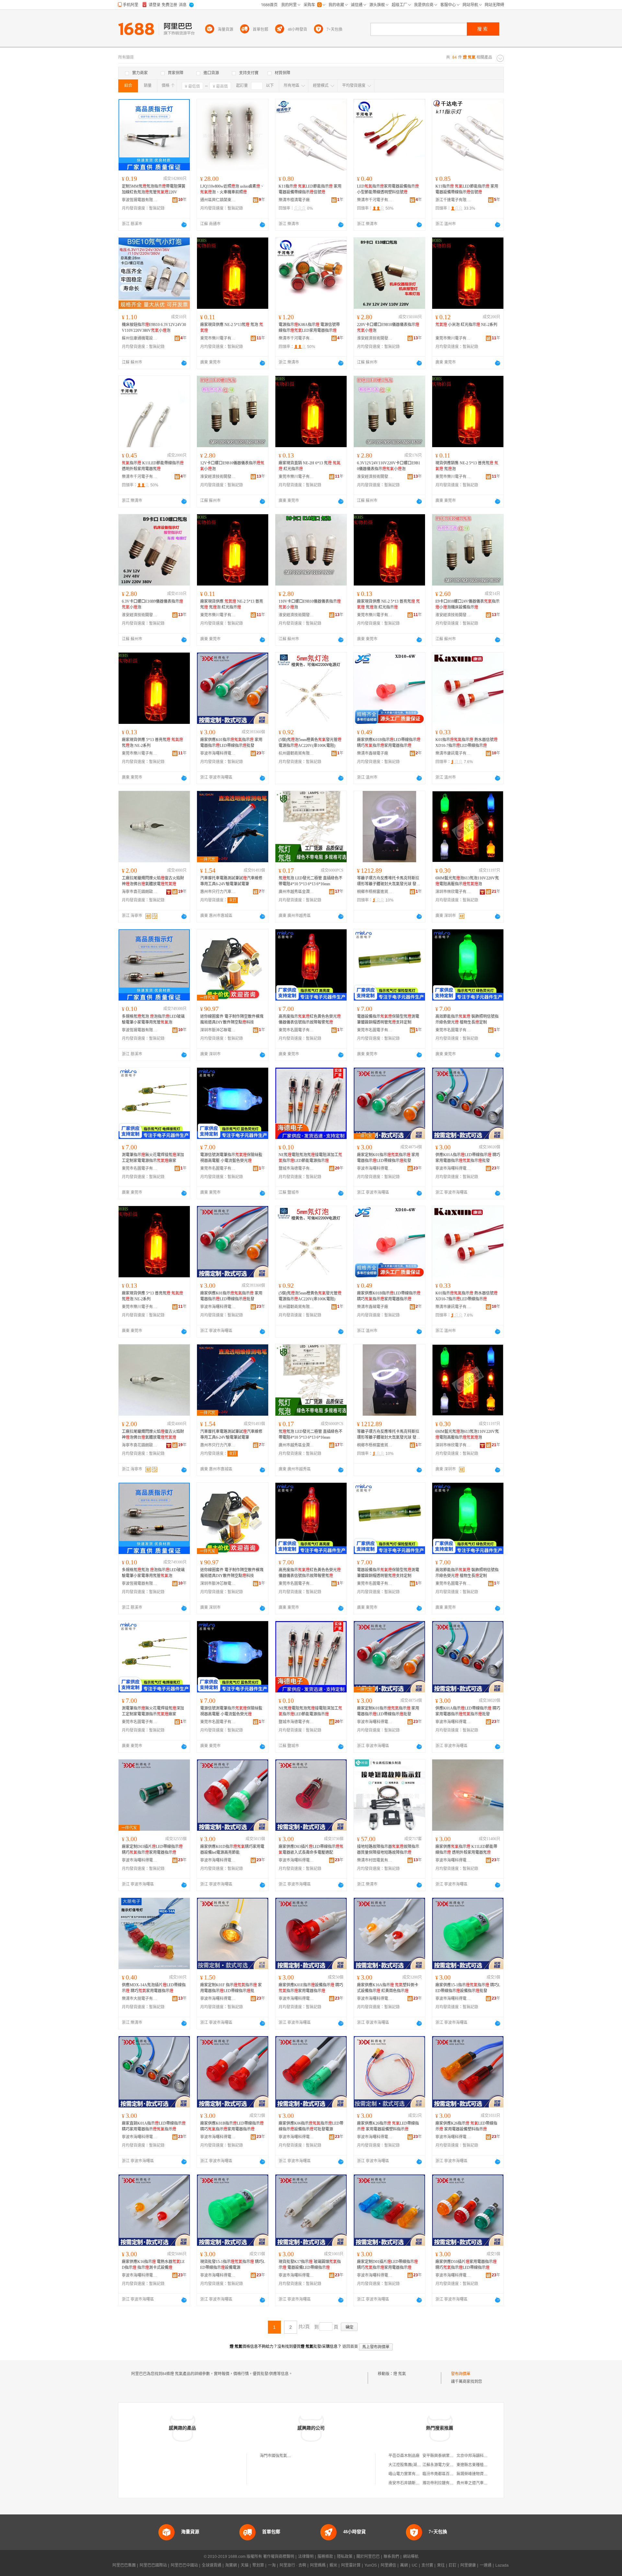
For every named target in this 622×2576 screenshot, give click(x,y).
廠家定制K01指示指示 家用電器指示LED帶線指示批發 (388, 1158)
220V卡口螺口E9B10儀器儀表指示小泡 (388, 328)
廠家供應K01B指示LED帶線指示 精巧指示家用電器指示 (389, 743)
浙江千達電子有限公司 (453, 200)
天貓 (245, 2565)
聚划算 (258, 2565)
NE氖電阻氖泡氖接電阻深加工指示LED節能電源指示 (310, 1158)
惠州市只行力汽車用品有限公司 (218, 892)
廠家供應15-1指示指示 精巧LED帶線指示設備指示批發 (468, 1988)
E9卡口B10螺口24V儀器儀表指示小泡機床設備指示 (467, 604)
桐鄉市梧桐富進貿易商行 (375, 892)
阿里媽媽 (318, 2565)
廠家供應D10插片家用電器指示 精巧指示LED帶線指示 (466, 2265)
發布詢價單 (461, 2374)
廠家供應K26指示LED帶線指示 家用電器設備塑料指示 (388, 2126)
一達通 (486, 2565)
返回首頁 (350, 2347)
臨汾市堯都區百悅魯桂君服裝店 (450, 2474)
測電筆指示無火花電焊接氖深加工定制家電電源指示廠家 (153, 1158)
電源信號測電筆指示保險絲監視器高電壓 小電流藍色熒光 (231, 1158)
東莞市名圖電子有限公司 (296, 1030)
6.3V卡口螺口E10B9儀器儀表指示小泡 (152, 604)
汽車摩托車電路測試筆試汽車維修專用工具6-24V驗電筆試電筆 (231, 881)
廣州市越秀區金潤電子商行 (296, 892)
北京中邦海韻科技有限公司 (480, 2456)
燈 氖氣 (400, 2374)
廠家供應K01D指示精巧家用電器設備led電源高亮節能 (232, 1850)
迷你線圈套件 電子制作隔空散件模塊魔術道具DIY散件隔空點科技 (232, 1019)
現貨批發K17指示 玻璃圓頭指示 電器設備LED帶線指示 (310, 2265)
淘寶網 (231, 2565)
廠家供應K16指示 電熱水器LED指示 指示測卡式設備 (153, 2265)
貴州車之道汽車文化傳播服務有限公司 (490, 2483)
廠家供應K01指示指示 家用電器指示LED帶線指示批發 (231, 743)
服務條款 (325, 2557)
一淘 (272, 2565)
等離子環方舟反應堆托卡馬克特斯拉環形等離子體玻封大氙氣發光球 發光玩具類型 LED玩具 (389, 881)
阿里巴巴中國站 (184, 2565)
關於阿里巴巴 (368, 2557)
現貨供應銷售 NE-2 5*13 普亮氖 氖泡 (467, 466)
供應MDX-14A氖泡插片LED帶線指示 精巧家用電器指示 (154, 1988)
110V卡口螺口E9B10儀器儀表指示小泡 (310, 604)
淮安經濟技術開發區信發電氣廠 (375, 338)
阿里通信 (388, 2565)
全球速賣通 (212, 2565)
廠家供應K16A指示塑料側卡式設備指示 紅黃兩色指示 (388, 1988)
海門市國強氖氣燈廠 (277, 2456)
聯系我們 (391, 2557)
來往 (441, 2565)
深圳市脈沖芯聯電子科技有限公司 (218, 1030)
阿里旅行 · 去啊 (293, 2565)
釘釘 (453, 2565)
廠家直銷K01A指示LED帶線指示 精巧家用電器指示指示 (154, 2126)
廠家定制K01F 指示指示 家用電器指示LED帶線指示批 (231, 1988)
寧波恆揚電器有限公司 (140, 200)
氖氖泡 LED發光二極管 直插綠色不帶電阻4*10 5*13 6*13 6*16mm (311, 881)
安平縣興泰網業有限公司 (444, 2456)
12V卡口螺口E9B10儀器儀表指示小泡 (232, 466)
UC (415, 2565)
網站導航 (411, 2557)
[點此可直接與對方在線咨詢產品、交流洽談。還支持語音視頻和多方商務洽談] (184, 225)
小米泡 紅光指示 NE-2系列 (466, 325)
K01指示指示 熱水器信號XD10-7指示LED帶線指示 (466, 743)
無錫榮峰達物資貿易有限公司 (482, 2474)
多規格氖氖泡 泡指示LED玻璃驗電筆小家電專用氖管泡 (153, 1019)
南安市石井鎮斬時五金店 (410, 2483)
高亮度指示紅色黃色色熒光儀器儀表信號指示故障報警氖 (310, 1019)
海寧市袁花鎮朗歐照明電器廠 (140, 892)
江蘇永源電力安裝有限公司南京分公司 (455, 2465)
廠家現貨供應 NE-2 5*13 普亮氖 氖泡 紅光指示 (388, 604)
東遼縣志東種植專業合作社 (480, 2465)
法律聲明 (306, 2557)
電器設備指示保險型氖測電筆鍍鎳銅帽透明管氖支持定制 (388, 1019)
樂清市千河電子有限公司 (375, 200)
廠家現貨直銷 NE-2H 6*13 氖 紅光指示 (310, 466)
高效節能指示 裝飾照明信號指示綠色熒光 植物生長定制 (467, 1019)
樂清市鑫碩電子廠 (373, 753)
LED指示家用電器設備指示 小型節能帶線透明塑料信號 (388, 189)
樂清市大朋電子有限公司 (140, 1999)
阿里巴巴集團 (124, 2565)
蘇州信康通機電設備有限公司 (140, 338)
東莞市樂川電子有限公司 (218, 338)
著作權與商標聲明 (279, 2557)
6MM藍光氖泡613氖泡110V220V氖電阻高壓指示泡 (467, 881)
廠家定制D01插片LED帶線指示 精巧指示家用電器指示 (387, 2265)
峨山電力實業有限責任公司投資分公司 (421, 2474)
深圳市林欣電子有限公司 (453, 892)
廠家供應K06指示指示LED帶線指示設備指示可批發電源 (311, 2126)
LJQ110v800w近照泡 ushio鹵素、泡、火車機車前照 (232, 189)
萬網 (404, 2565)
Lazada (502, 2565)
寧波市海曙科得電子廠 (218, 753)
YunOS (371, 2565)
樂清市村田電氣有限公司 (375, 1860)
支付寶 (427, 2565)
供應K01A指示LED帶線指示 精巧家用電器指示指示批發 (468, 1158)
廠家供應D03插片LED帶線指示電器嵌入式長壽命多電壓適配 (311, 1850)
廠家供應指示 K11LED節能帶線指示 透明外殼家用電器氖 (466, 1850)
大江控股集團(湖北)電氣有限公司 (417, 2465)
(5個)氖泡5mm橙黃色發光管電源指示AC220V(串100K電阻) (310, 743)
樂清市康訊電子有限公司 (453, 753)
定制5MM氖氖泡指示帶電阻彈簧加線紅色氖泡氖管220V (154, 189)
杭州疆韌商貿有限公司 (296, 753)
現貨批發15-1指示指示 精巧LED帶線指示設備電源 (233, 2265)
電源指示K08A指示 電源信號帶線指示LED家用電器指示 (309, 328)
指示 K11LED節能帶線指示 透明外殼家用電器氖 (153, 466)
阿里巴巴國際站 (153, 2565)
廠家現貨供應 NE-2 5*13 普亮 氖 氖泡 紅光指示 (232, 604)
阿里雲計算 (351, 2565)
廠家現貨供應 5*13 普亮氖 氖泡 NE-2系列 (152, 743)
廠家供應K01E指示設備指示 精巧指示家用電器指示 (311, 1988)
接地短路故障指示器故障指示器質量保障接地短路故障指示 (388, 1850)
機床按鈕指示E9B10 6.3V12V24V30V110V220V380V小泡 (154, 328)
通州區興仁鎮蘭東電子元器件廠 (218, 200)
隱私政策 (345, 2557)
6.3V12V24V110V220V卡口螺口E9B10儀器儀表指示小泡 (389, 466)
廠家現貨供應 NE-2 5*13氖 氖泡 (232, 328)
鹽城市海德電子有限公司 (296, 1168)
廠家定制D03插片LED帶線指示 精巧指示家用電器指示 (152, 1850)
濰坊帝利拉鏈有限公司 (442, 2483)
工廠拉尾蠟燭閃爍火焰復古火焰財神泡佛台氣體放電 (153, 881)
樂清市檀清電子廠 (294, 200)
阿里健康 (468, 2565)
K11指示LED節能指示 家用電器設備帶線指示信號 (310, 189)
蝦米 (333, 2565)
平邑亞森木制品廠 (404, 2456)
